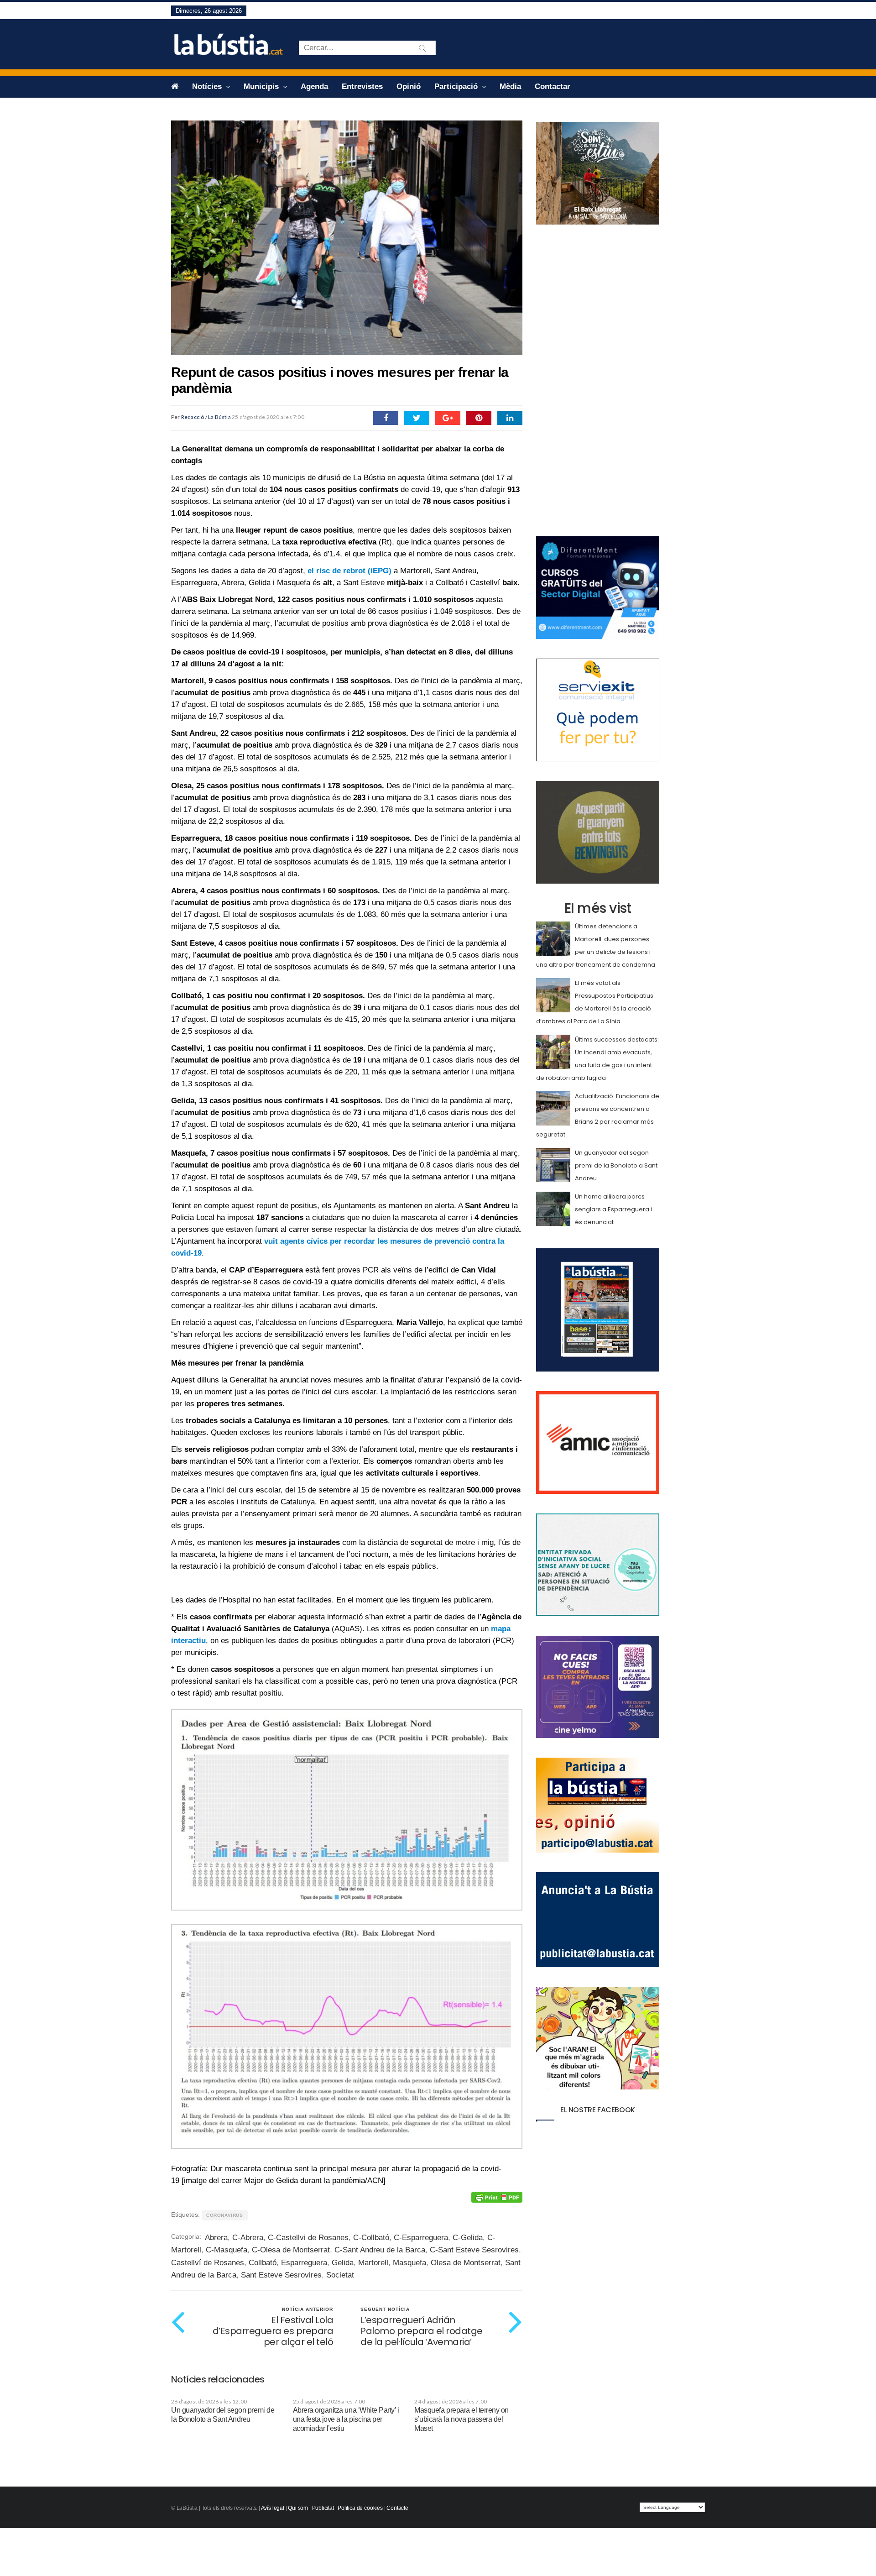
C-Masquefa (227, 2250)
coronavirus (225, 2215)
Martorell (373, 2263)
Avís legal (273, 2508)
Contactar (553, 86)
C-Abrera (248, 2238)
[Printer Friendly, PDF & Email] (497, 2197)
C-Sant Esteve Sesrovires (474, 2250)
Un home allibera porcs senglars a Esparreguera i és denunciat (613, 1209)
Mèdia (510, 86)
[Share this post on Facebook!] (386, 418)
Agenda (314, 86)
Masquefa (409, 2263)
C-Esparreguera (421, 2238)
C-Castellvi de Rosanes (308, 2238)
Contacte (397, 2508)
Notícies (208, 86)
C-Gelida (468, 2238)
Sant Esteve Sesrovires (281, 2275)
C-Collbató (371, 2238)
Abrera (216, 2238)
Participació (457, 86)
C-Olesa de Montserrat (291, 2250)
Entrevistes (362, 86)
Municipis (262, 86)
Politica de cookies (360, 2508)
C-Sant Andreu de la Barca (380, 2250)
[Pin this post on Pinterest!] (479, 418)
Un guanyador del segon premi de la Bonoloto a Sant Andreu (616, 1165)
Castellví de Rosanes (208, 2263)
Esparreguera (304, 2263)
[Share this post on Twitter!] (417, 418)
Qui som (298, 2508)
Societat (340, 2275)
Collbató (263, 2263)
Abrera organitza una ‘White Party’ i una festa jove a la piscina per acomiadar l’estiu (346, 2419)
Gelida (343, 2263)
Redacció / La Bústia (206, 417)
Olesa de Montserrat (466, 2263)
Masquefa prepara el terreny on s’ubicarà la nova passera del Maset (461, 2419)
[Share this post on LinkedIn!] (510, 418)
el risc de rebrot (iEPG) (349, 571)
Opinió (409, 86)
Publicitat (323, 2508)
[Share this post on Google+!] (448, 418)
